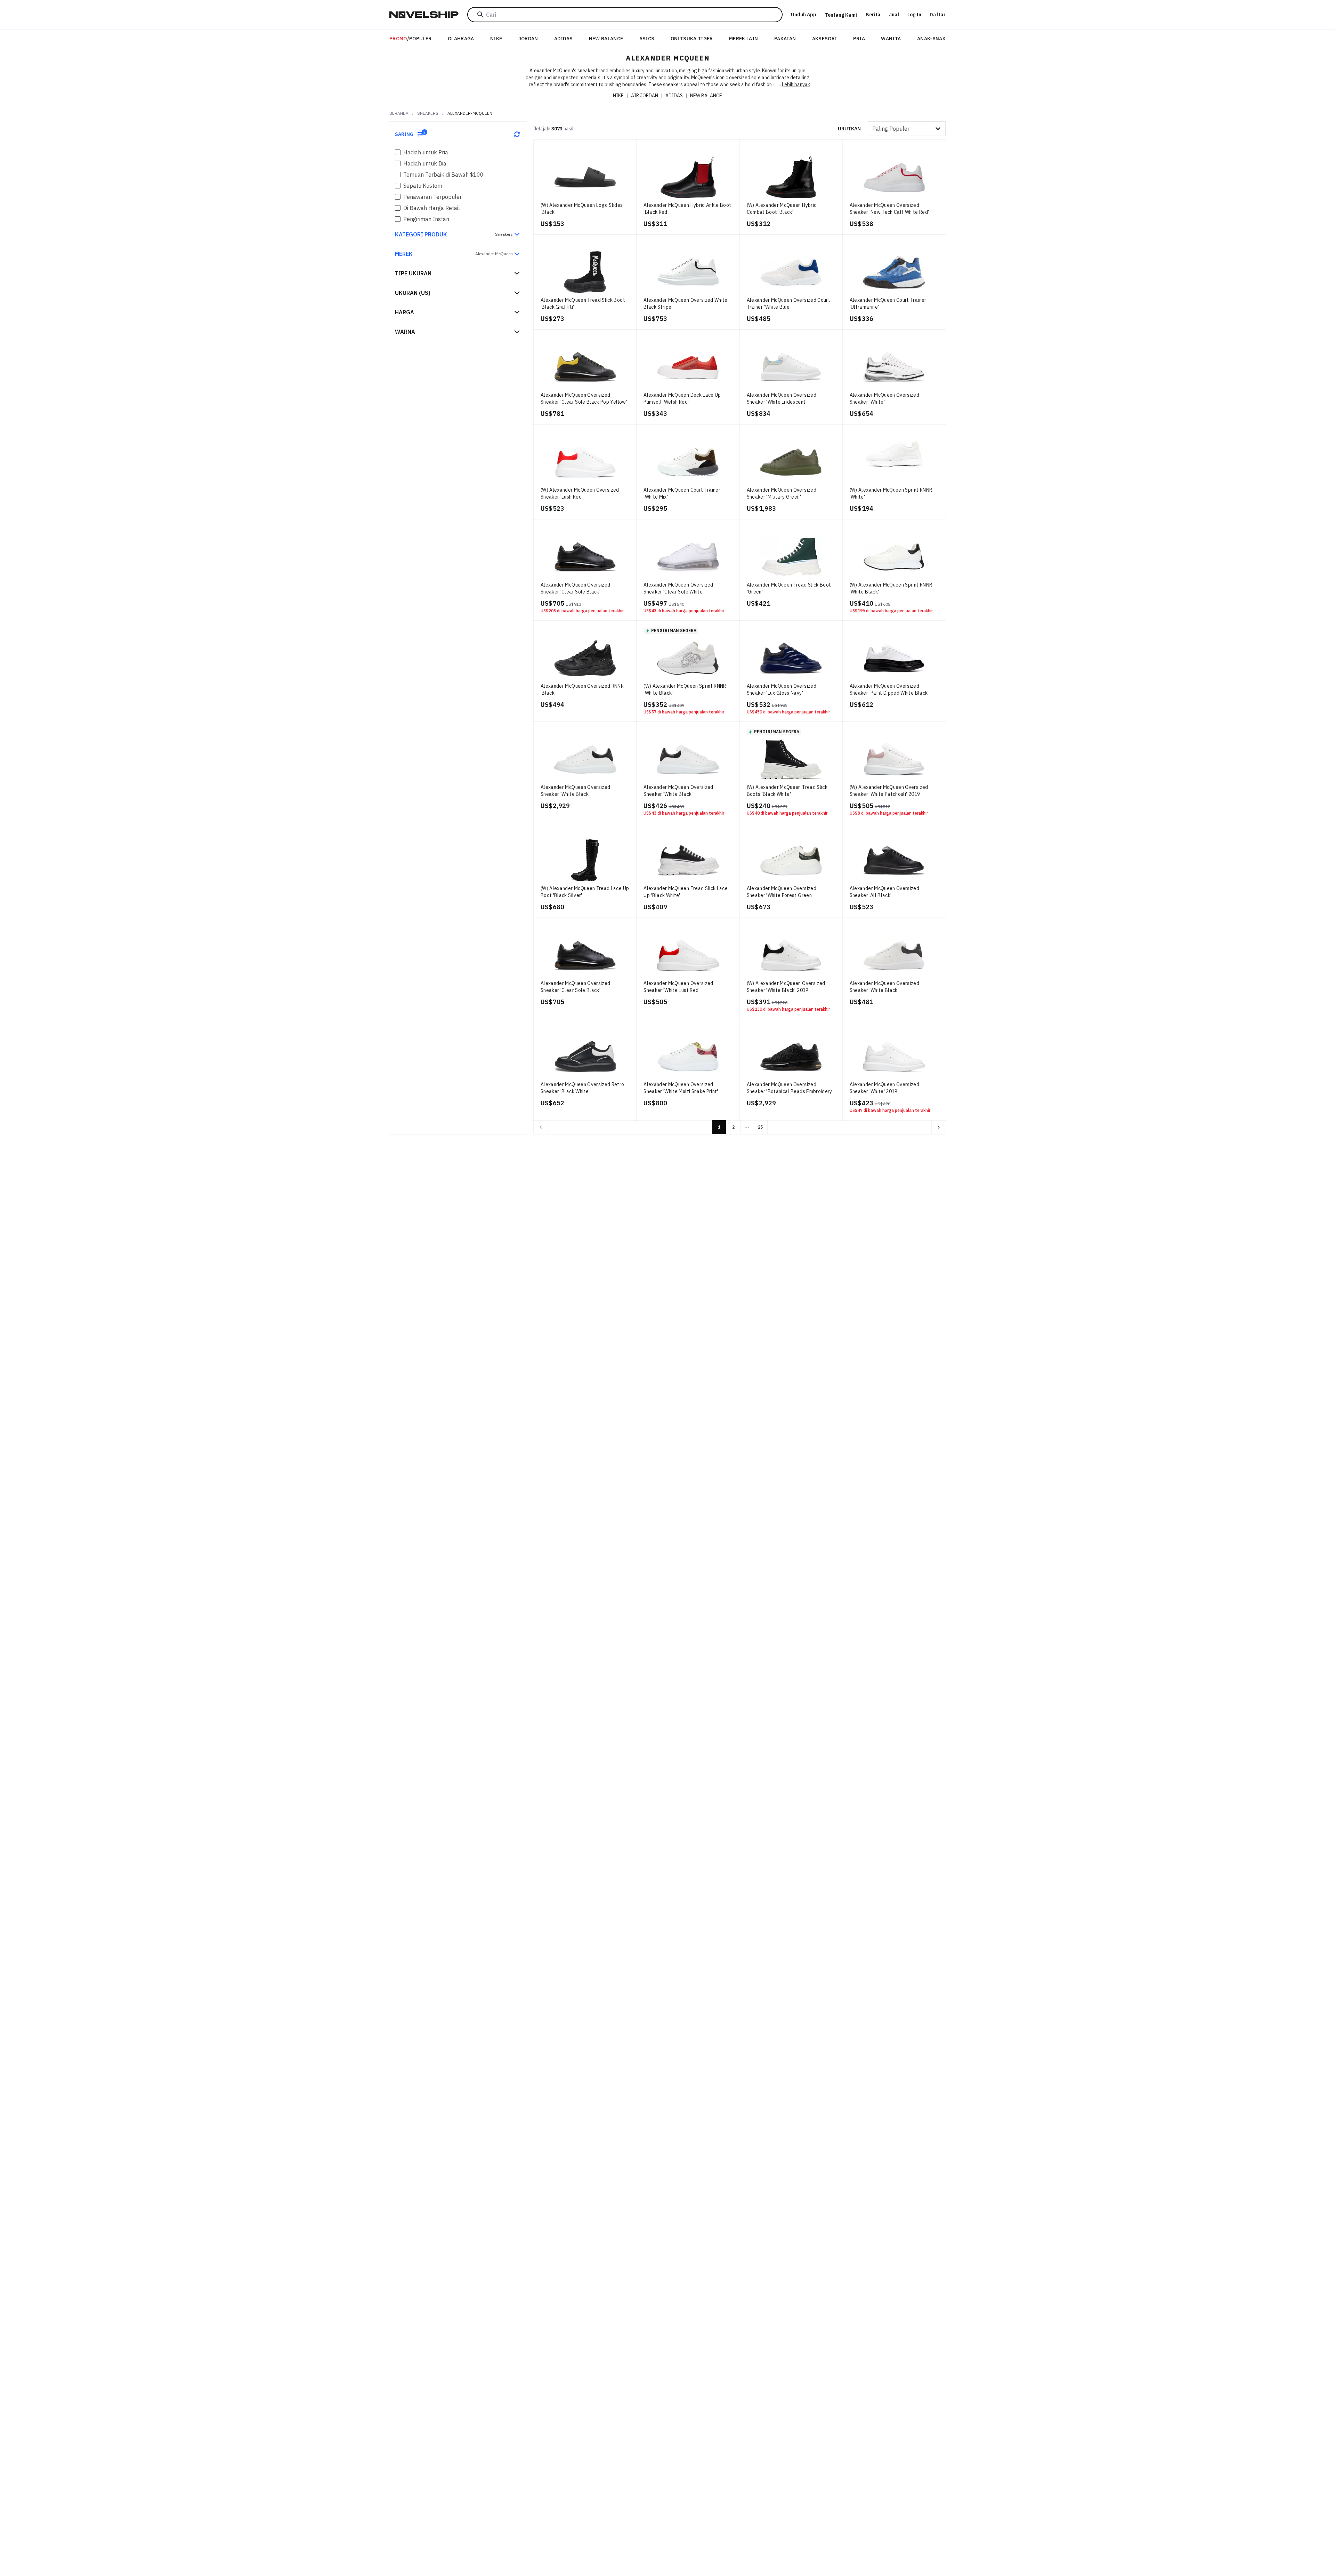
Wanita (891, 39)
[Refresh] (517, 134)
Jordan (528, 39)
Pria (859, 39)
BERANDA (399, 113)
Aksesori (825, 39)
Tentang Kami (841, 15)
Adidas (563, 39)
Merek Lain (744, 39)
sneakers (428, 113)
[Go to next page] (939, 1127)
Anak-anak (931, 39)
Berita (873, 15)
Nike (496, 39)
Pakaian (785, 39)
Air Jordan (645, 96)
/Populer (411, 39)
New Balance (606, 39)
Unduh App (804, 15)
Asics (647, 39)
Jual (894, 15)
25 (760, 1127)
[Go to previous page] (541, 1127)
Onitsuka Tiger (692, 39)
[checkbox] (398, 152)
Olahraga (461, 39)
